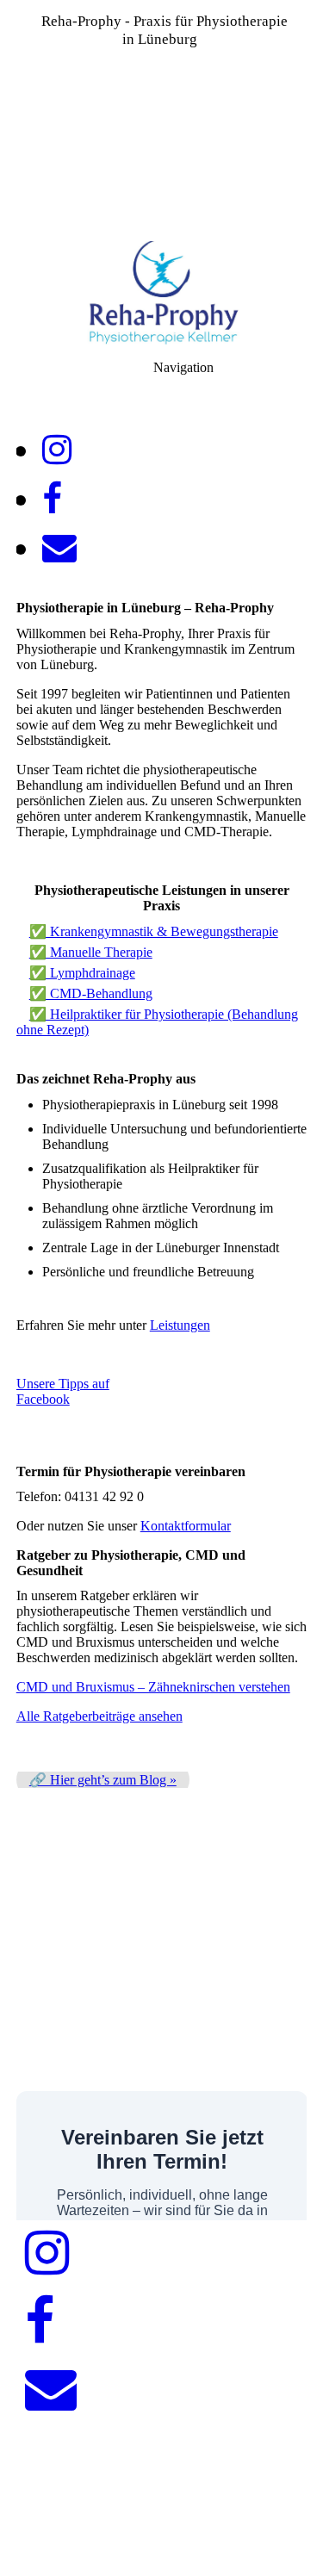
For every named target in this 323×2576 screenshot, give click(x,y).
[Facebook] (52, 499)
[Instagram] (57, 450)
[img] (161, 121)
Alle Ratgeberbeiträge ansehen (99, 1716)
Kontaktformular (186, 1526)
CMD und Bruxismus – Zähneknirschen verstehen (153, 1687)
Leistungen (180, 1325)
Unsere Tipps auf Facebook (63, 1391)
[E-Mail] (59, 548)
